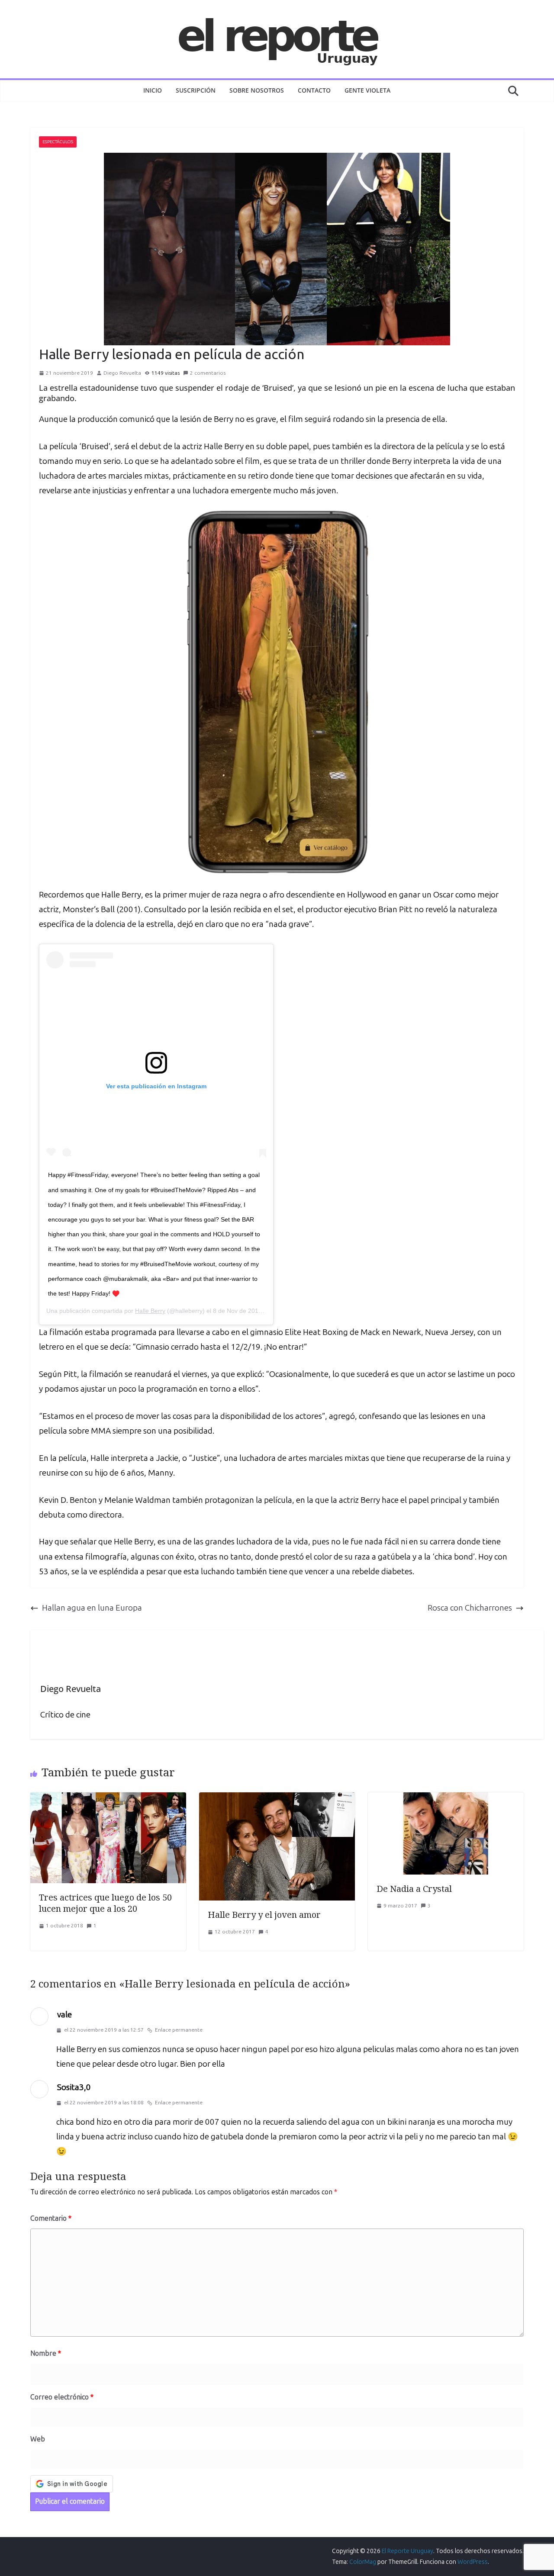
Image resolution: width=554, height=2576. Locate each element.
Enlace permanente (179, 2030)
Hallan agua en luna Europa (92, 1608)
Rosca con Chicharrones (470, 1608)
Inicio (153, 90)
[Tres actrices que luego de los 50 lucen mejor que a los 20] (108, 1799)
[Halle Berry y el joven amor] (277, 1799)
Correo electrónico (62, 2397)
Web (38, 2439)
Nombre (46, 2353)
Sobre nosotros (257, 90)
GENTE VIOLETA (367, 90)
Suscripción (196, 90)
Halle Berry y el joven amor (264, 1915)
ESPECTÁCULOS (58, 142)
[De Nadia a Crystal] (446, 1799)
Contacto (314, 90)
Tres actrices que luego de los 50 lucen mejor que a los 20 (105, 1903)
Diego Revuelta (122, 373)
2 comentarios (208, 373)
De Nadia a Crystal (414, 1889)
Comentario (51, 2218)
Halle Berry (150, 1311)
